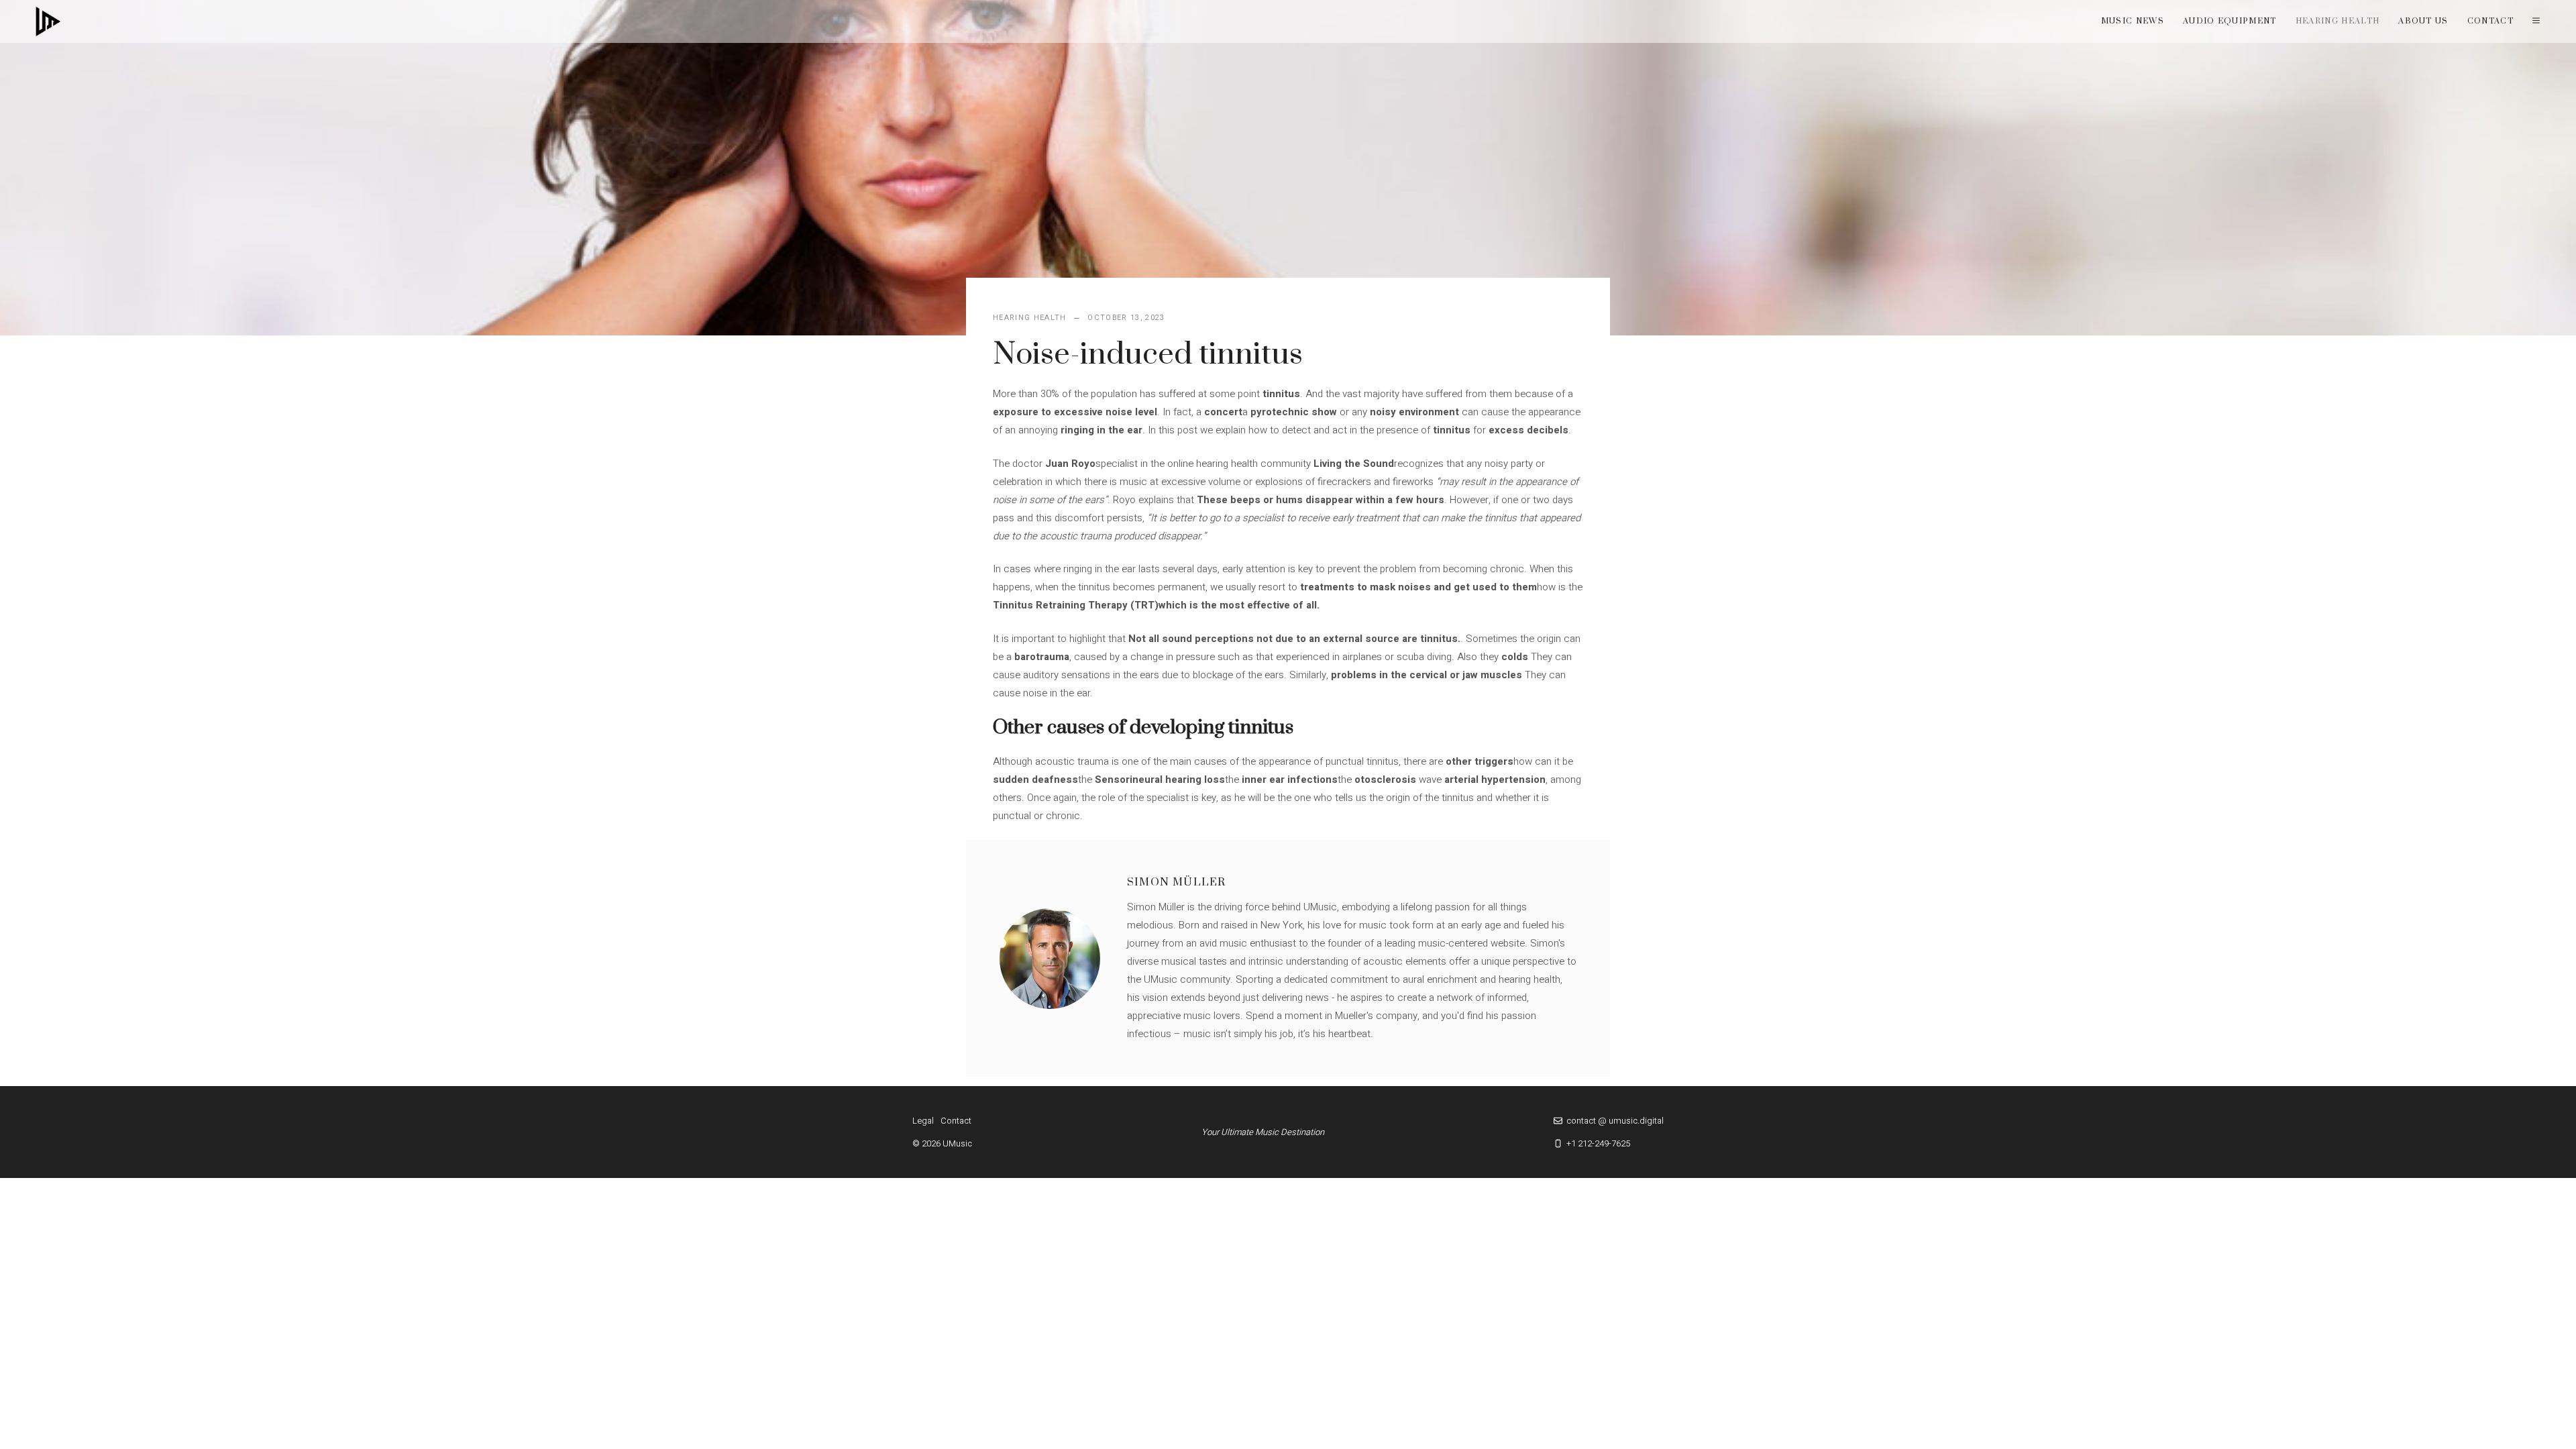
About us (2423, 21)
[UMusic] (48, 21)
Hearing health (2338, 21)
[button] (2536, 21)
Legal (923, 1121)
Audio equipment (2230, 21)
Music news (2133, 21)
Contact (2490, 21)
